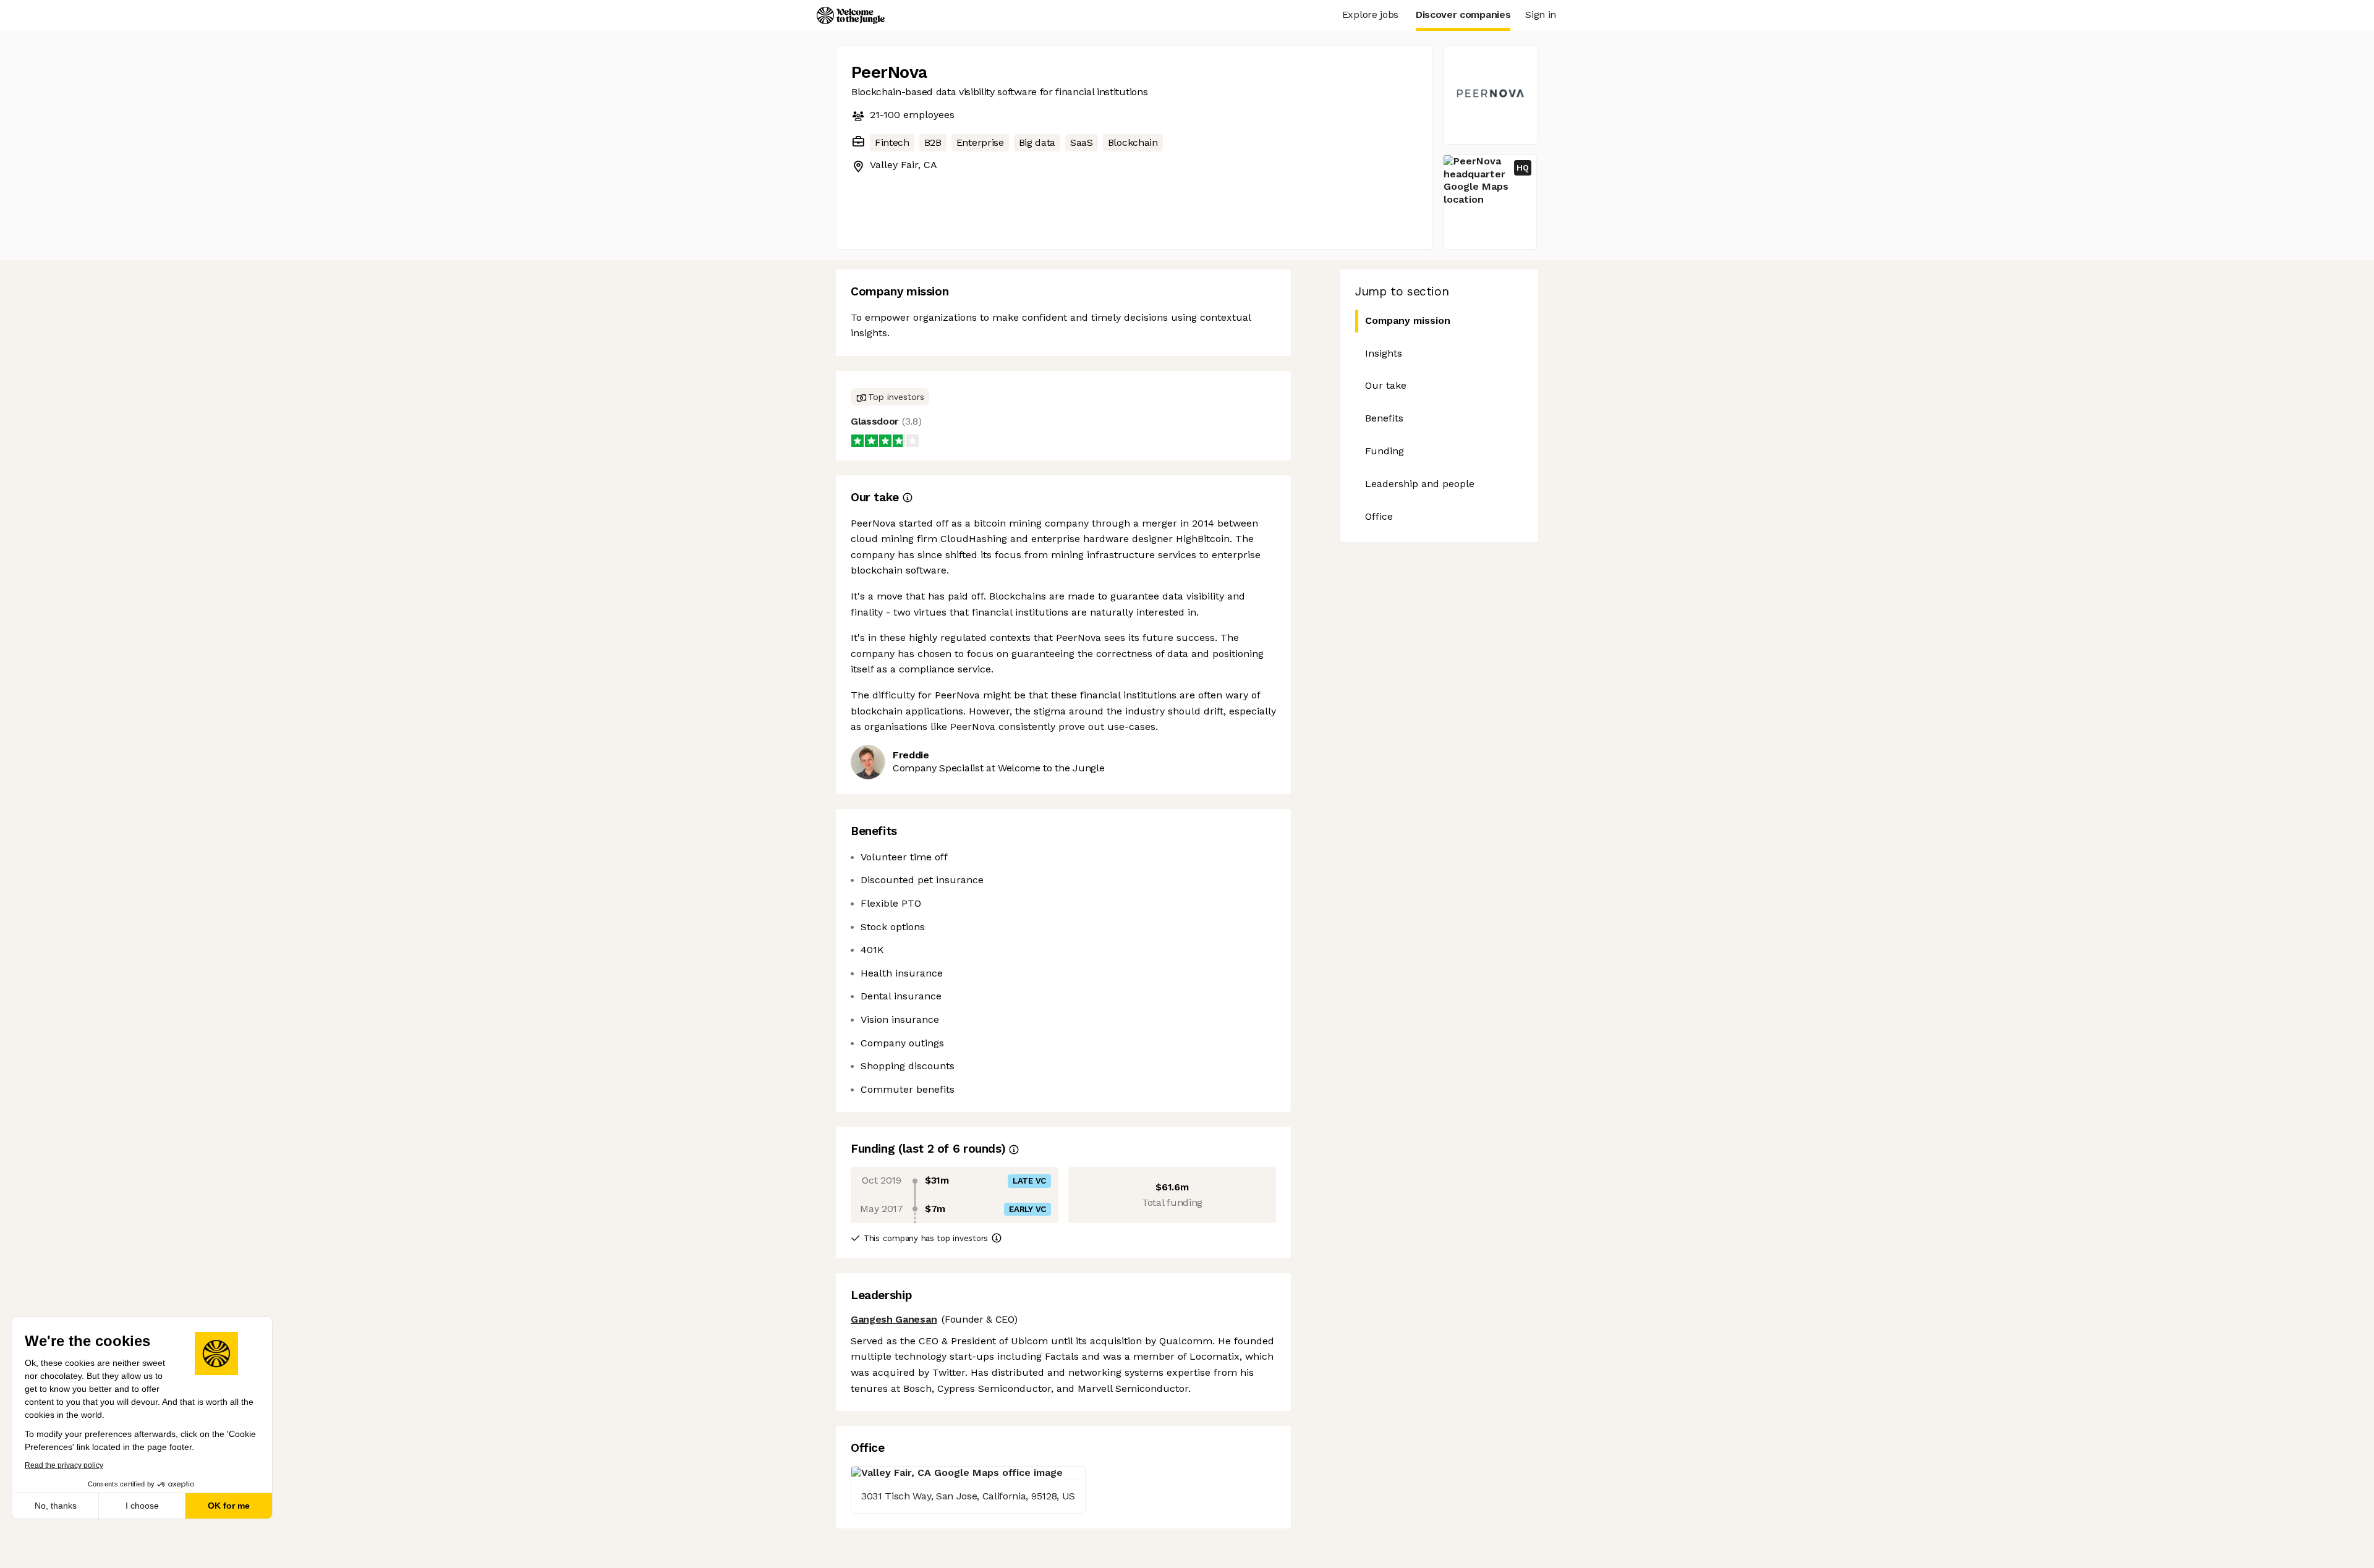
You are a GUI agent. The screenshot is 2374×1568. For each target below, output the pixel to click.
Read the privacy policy (64, 1465)
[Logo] (851, 15)
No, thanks (56, 1506)
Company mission (1408, 320)
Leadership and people (1420, 484)
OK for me (229, 1506)
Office (1379, 516)
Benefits (1384, 418)
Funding (1385, 451)
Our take (1386, 385)
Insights (1384, 353)
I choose (142, 1506)
